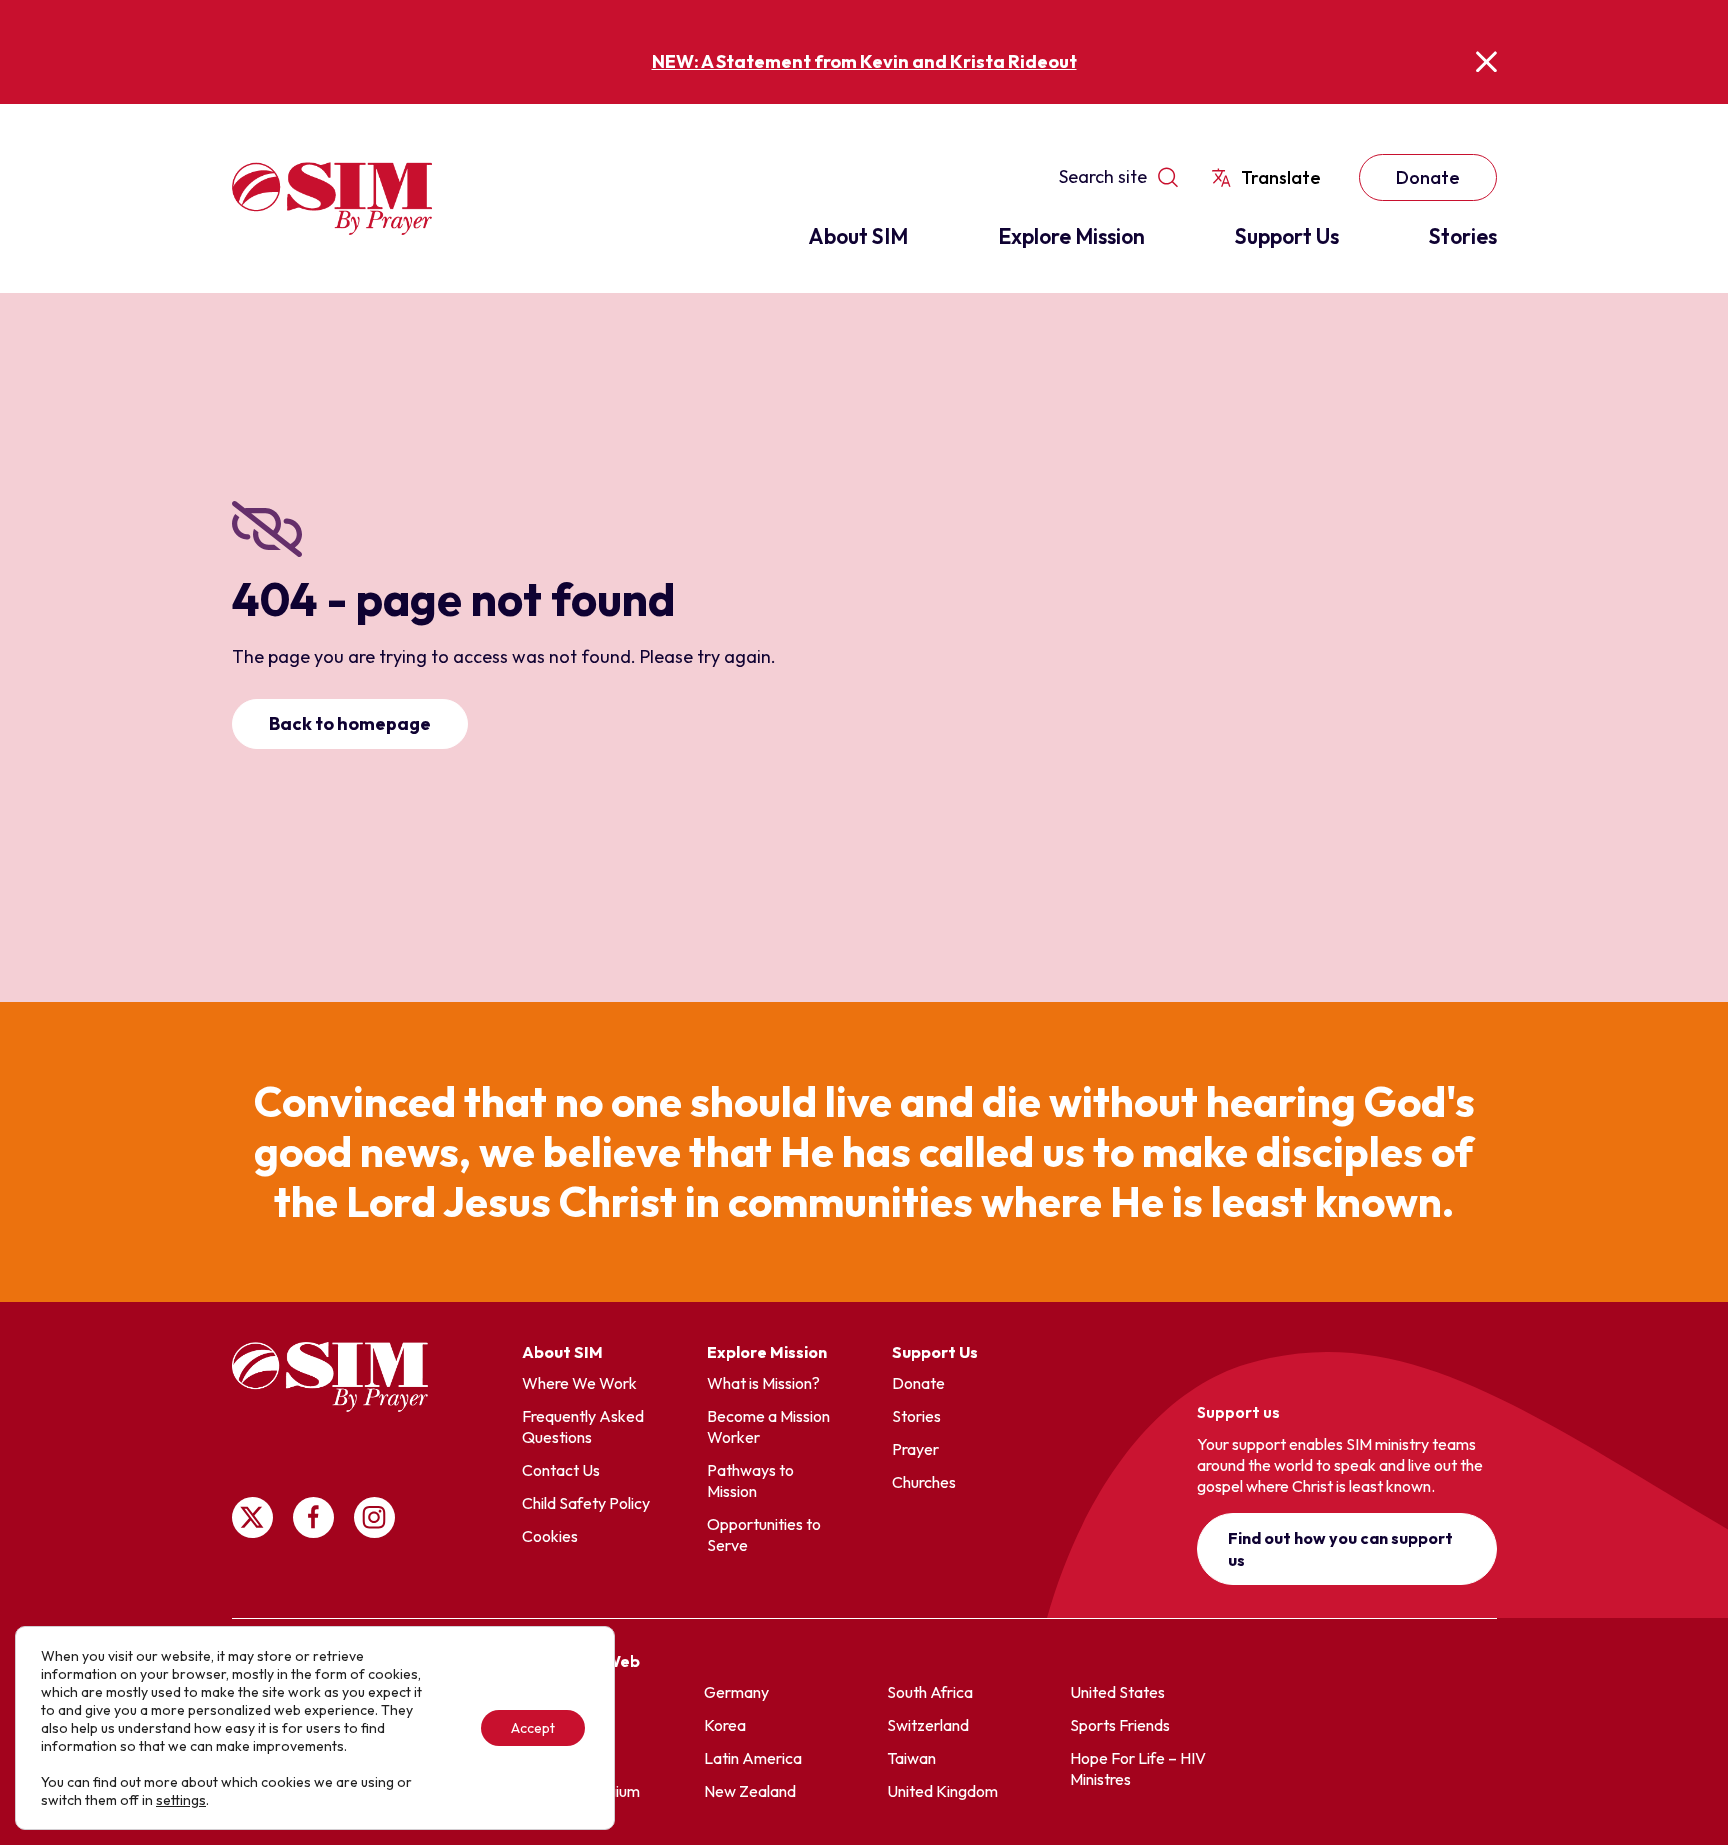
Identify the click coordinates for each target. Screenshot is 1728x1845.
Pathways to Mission (750, 1480)
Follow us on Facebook (313, 1517)
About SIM (858, 236)
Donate (1428, 177)
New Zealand (750, 1791)
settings (181, 1800)
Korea (725, 1725)
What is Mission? (763, 1383)
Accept (533, 1728)
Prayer (915, 1449)
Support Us (1287, 236)
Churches (924, 1482)
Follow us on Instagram (374, 1517)
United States (1117, 1692)
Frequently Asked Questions (583, 1426)
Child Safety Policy (586, 1503)
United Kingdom (942, 1791)
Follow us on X (252, 1517)
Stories (1463, 236)
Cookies (550, 1536)
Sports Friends (1120, 1725)
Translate (1281, 177)
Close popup (1486, 61)
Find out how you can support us (1340, 1549)
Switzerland (928, 1725)
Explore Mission (1071, 236)
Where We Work (579, 1383)
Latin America (753, 1758)
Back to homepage (350, 723)
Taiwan (911, 1758)
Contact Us (561, 1470)
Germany (736, 1692)
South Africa (930, 1692)
